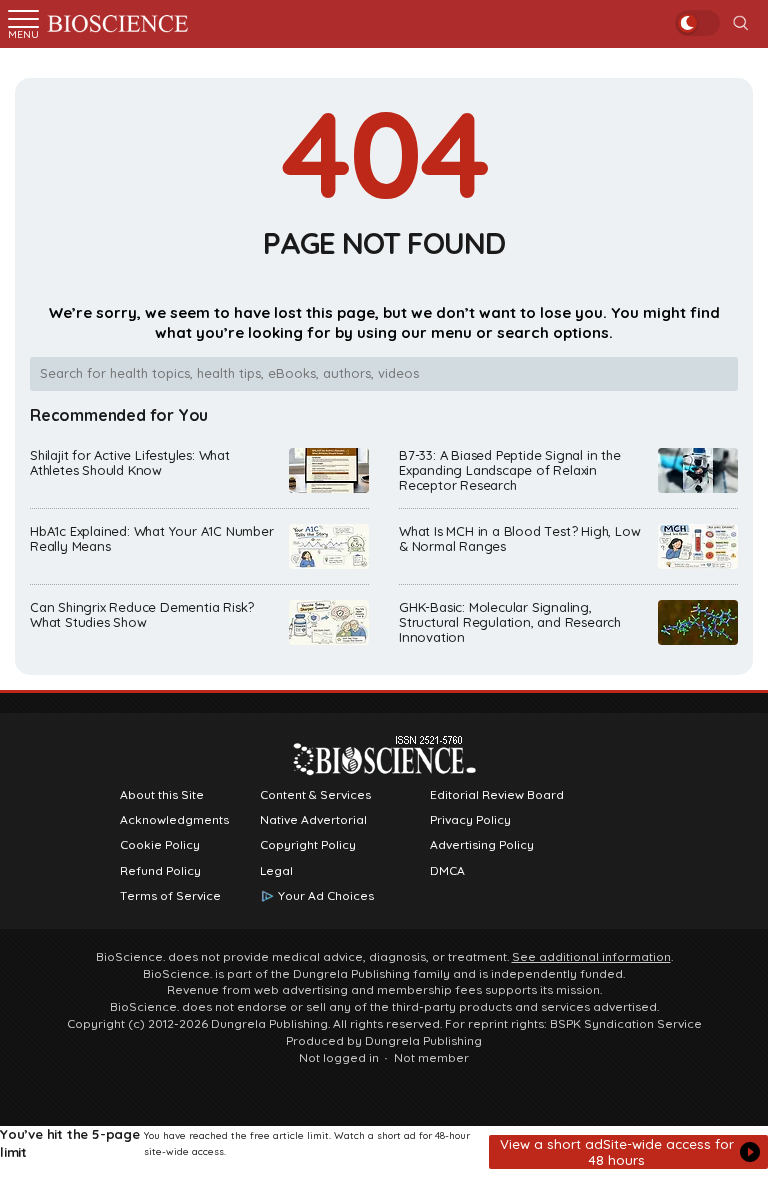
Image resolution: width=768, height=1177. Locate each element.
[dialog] (384, 1151)
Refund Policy (160, 871)
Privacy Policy (470, 820)
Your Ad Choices (326, 896)
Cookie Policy (160, 845)
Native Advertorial (313, 820)
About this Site (162, 795)
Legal (276, 871)
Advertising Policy (482, 845)
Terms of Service (170, 896)
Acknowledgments (174, 820)
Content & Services (315, 795)
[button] (628, 1152)
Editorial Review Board (497, 795)
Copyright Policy (308, 845)
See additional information (591, 957)
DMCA (447, 871)
